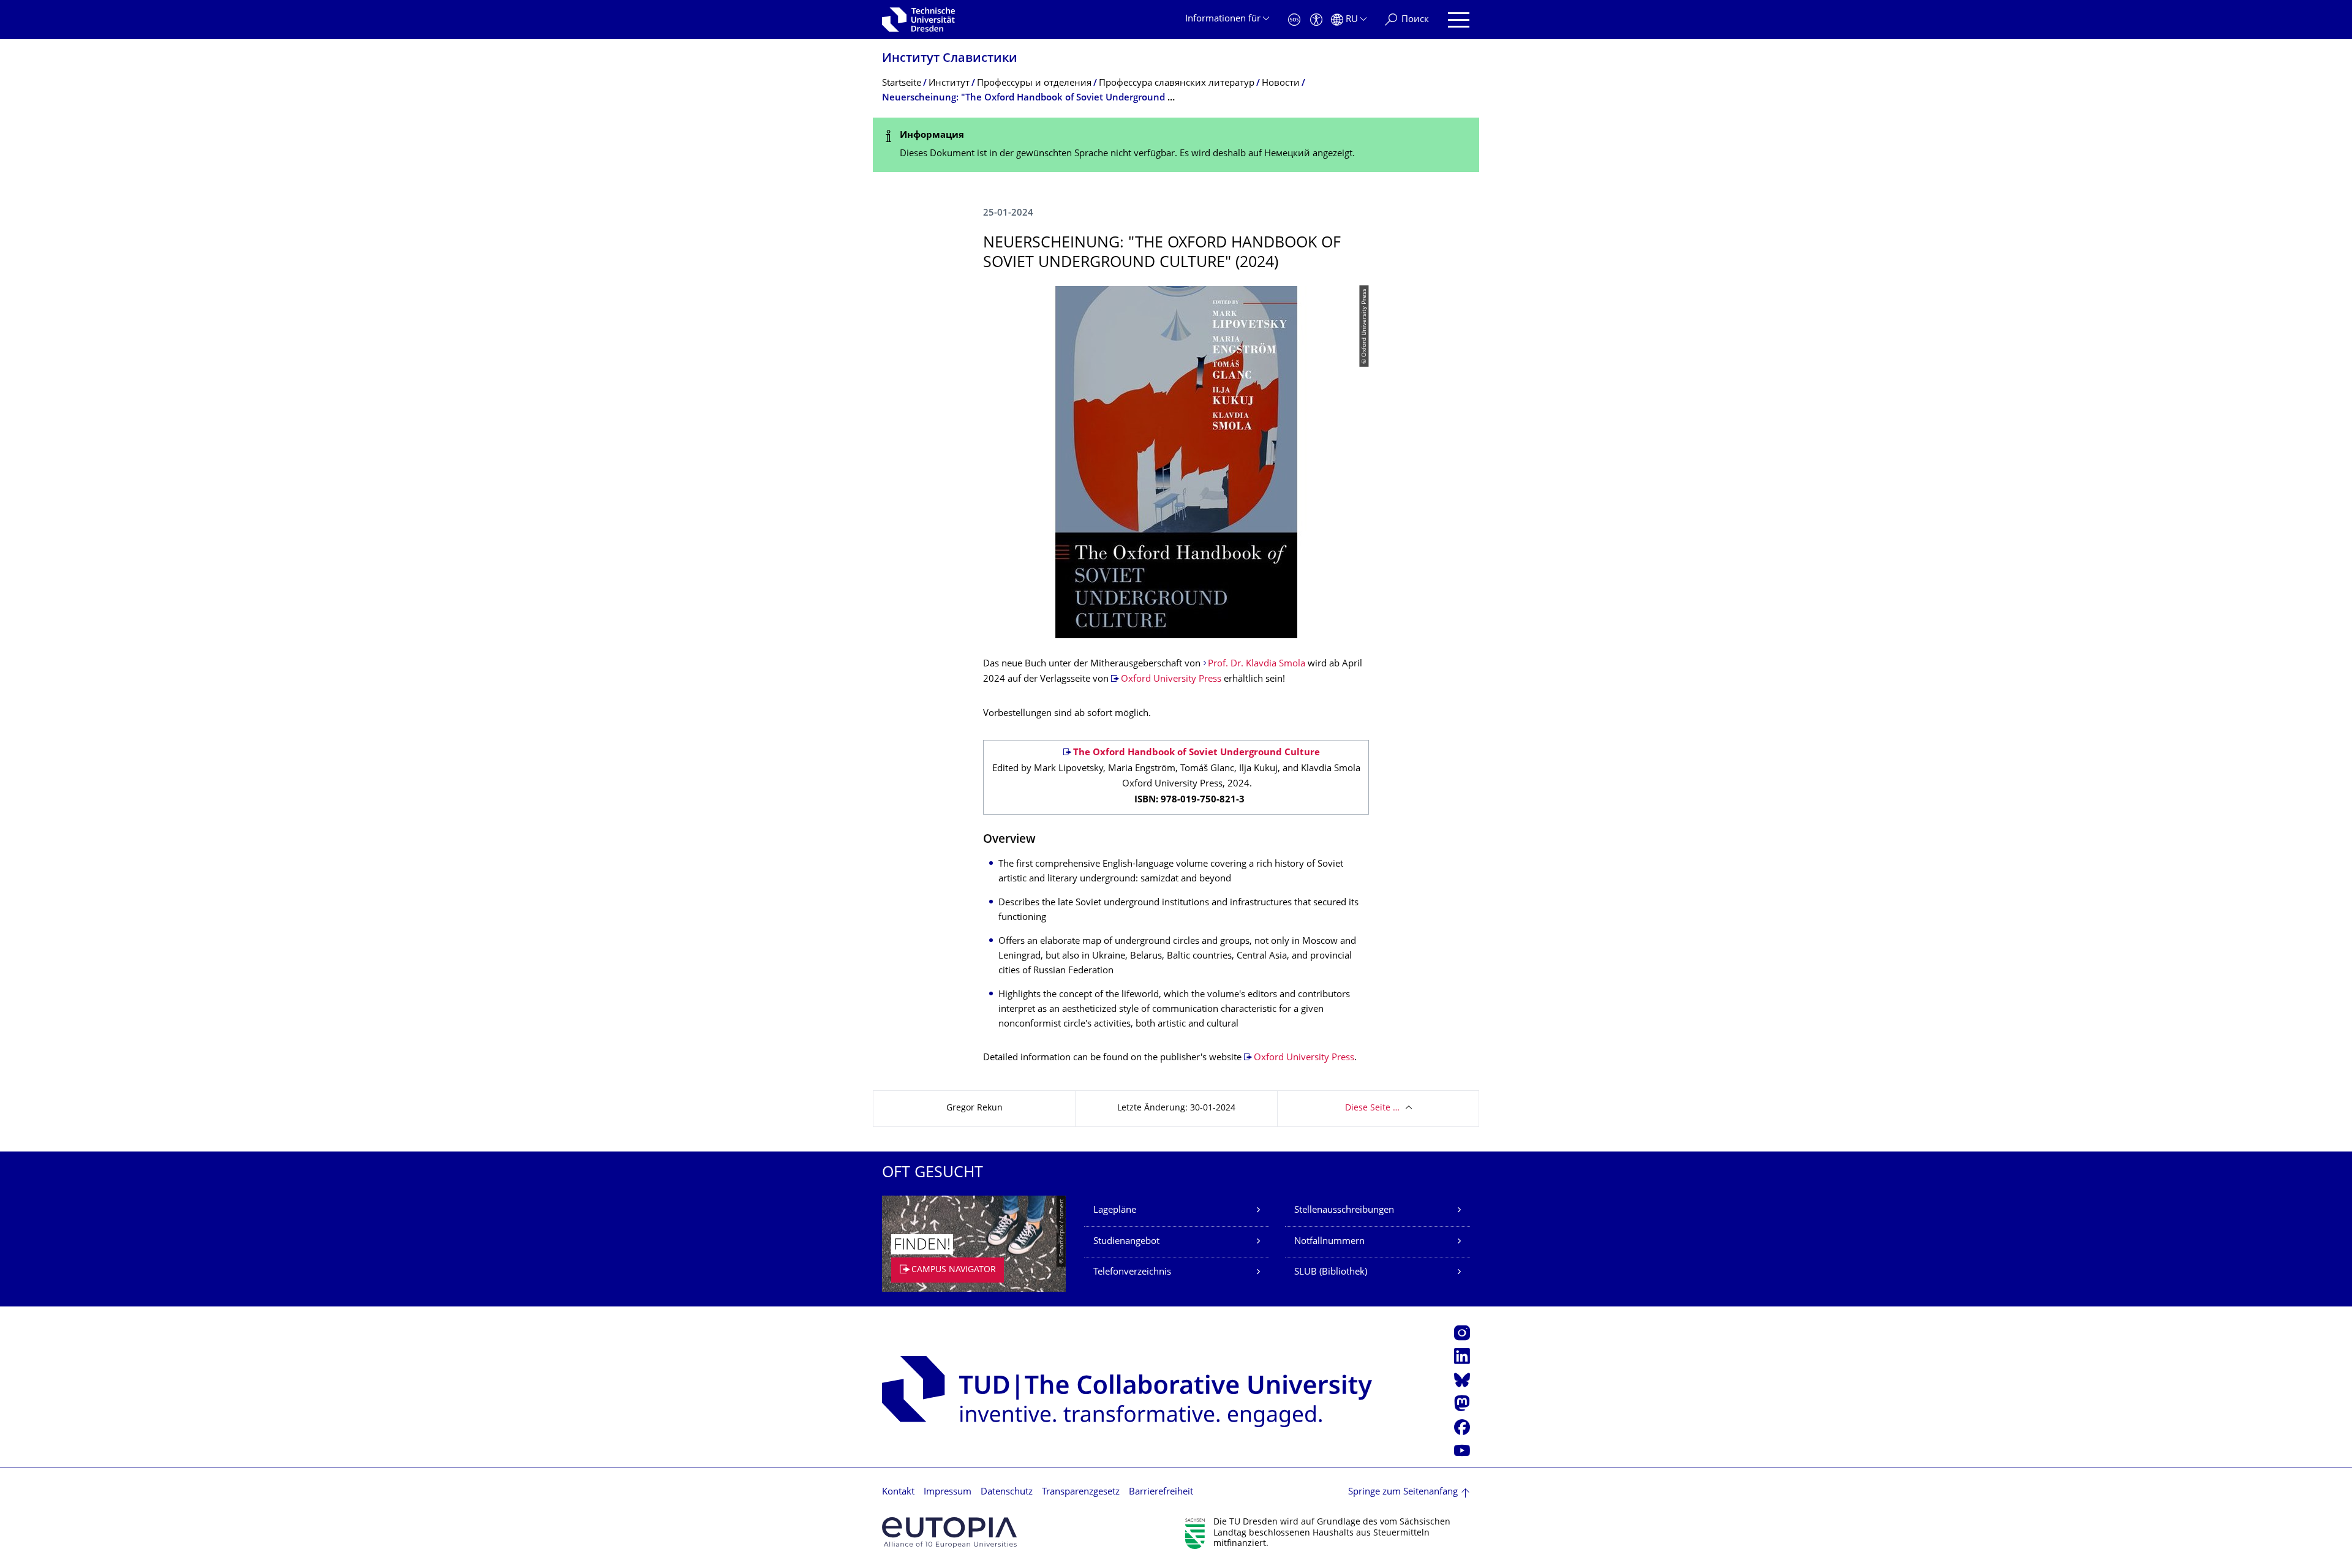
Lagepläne (1115, 1211)
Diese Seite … (1372, 1108)
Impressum (948, 1492)
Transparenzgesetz (1081, 1492)
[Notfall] (1294, 20)
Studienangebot (1126, 1242)
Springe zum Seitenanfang (1403, 1492)
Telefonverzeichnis (1132, 1272)
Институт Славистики (950, 59)
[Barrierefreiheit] (1316, 20)
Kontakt (898, 1492)
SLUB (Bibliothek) (1331, 1272)
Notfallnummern (1329, 1242)
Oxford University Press (1171, 680)
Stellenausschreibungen (1344, 1211)
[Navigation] (1459, 20)
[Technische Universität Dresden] (918, 20)
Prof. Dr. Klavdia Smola (1257, 664)
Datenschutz (1007, 1492)
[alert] (1176, 145)
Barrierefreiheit (1161, 1492)
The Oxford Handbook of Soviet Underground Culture (1197, 753)
